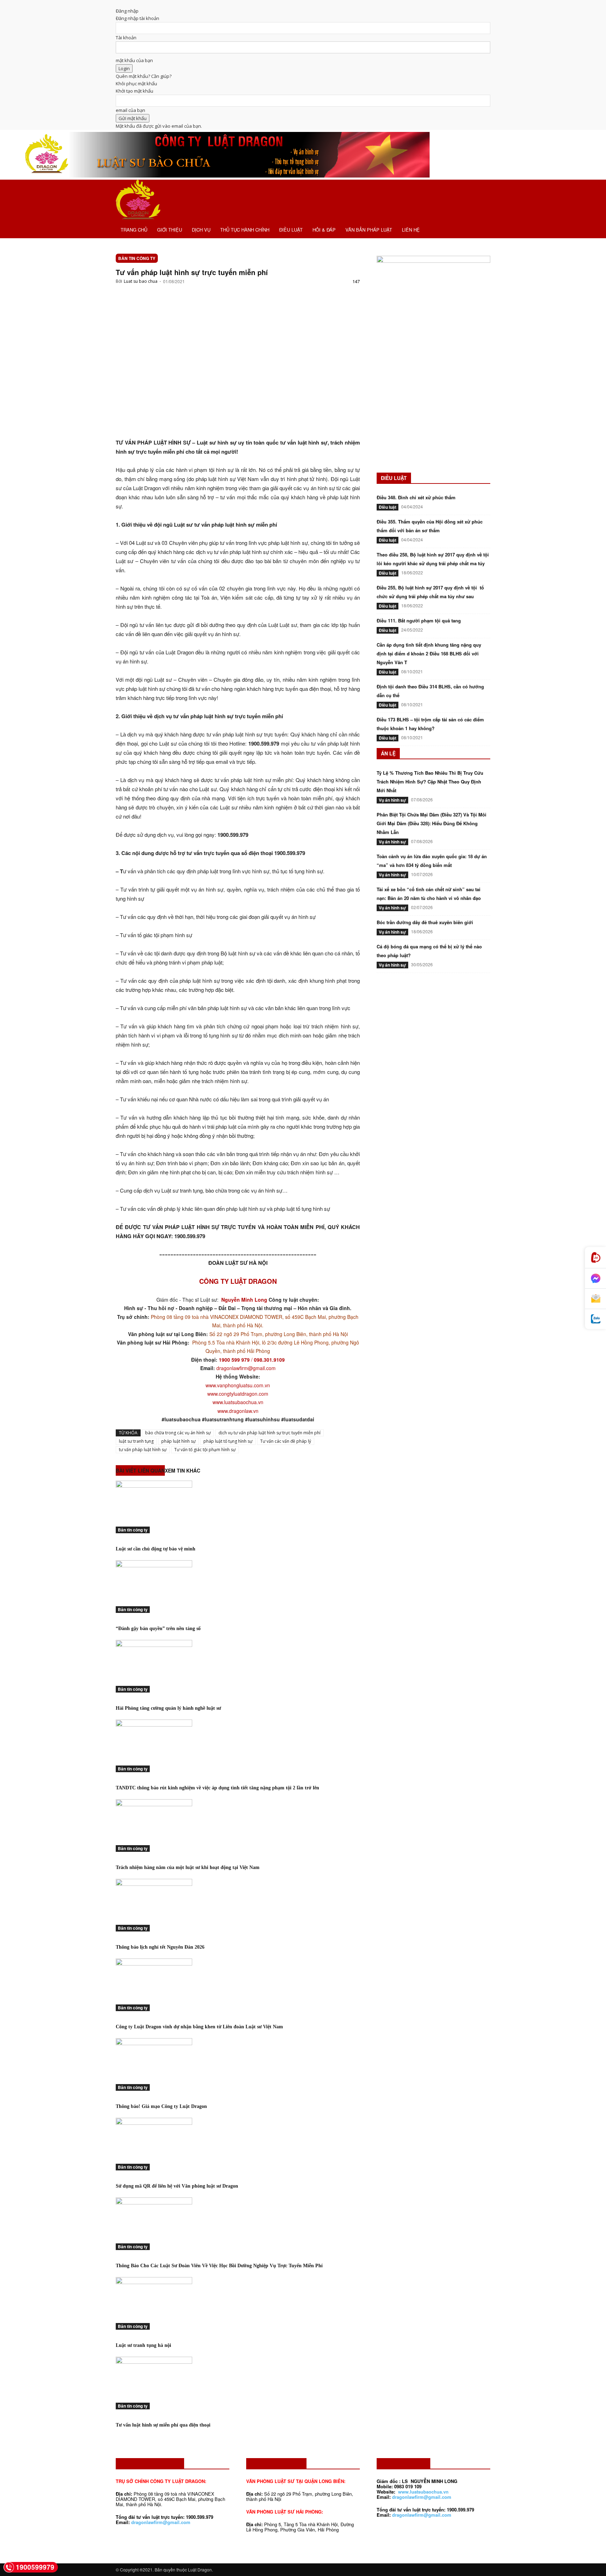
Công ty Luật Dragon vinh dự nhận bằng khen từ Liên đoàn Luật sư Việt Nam (199, 2027)
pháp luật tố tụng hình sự (228, 1441)
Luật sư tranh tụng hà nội (143, 2345)
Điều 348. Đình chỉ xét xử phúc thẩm (416, 497)
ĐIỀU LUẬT (291, 230)
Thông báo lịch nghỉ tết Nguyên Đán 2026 (160, 1947)
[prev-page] (117, 2440)
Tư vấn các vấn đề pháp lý (286, 1441)
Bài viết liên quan (140, 1470)
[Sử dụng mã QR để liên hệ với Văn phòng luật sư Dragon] (238, 2144)
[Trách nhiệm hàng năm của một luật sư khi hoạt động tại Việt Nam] (238, 1826)
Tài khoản (126, 38)
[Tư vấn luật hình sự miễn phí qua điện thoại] (238, 2383)
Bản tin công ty (137, 258)
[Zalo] (595, 1319)
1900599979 (35, 2567)
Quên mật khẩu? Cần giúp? (144, 76)
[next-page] (121, 2440)
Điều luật (388, 507)
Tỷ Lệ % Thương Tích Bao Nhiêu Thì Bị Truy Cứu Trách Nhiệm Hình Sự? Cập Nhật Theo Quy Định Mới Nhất (430, 782)
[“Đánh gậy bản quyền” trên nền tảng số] (238, 1587)
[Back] (117, 4)
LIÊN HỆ (411, 230)
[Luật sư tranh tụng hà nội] (238, 2303)
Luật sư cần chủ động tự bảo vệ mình (156, 1549)
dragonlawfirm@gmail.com (246, 1368)
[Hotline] (595, 1258)
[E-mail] (595, 1299)
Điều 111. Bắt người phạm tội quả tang (419, 620)
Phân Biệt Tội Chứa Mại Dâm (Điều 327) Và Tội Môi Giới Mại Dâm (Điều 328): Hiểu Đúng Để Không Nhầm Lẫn (432, 823)
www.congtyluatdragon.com (238, 1394)
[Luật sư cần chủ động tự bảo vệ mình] (238, 1507)
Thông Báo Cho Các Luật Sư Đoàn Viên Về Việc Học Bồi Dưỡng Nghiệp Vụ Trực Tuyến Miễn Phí (219, 2266)
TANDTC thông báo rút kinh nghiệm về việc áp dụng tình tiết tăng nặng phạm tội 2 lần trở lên (217, 1788)
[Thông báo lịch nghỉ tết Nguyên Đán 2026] (238, 1905)
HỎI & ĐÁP (324, 230)
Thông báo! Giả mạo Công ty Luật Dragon (161, 2106)
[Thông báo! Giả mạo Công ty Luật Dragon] (238, 2064)
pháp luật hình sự (179, 1441)
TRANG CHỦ (134, 230)
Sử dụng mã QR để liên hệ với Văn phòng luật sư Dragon (177, 2186)
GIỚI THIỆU (170, 230)
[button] (482, 189)
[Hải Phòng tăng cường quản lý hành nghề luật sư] (238, 1666)
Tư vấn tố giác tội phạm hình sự (205, 1450)
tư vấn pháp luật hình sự (143, 1450)
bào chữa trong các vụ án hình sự (178, 1433)
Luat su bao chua (141, 281)
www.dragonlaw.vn (238, 1411)
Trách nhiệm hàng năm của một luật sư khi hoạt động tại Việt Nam (188, 1867)
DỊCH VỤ (201, 230)
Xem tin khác (183, 1470)
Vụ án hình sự (392, 800)
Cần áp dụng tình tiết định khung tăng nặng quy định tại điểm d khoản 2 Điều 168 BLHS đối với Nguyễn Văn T (429, 653)
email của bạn (130, 110)
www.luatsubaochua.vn (238, 1402)
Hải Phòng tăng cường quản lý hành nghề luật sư (168, 1708)
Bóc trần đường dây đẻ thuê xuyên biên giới (425, 922)
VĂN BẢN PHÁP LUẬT (369, 230)
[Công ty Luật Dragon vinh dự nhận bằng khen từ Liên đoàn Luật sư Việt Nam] (238, 1985)
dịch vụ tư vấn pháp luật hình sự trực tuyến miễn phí (270, 1433)
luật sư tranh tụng (136, 1441)
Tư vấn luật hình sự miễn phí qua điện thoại (163, 2425)
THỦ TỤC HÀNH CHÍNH (245, 230)
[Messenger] (595, 1279)
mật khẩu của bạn (134, 60)
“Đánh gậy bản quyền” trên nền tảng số (158, 1629)
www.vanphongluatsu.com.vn (238, 1385)
